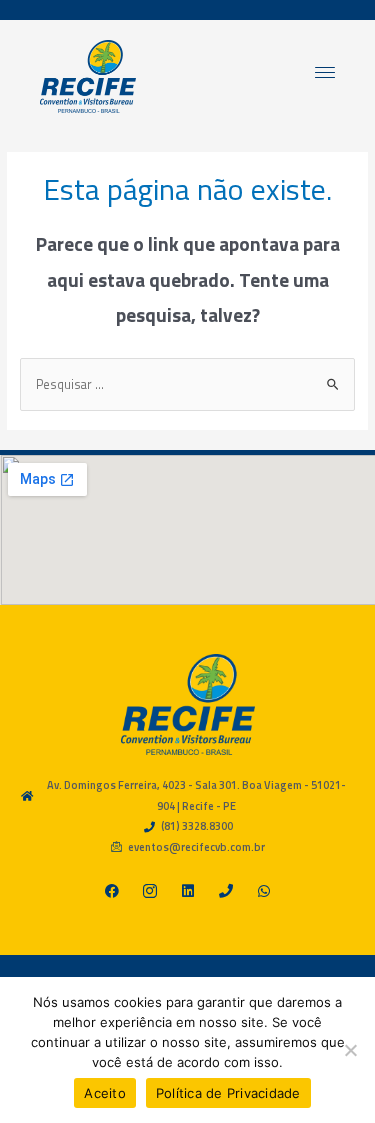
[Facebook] (112, 891)
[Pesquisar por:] (188, 384)
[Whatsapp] (264, 891)
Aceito (105, 1093)
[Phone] (226, 891)
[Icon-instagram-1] (150, 891)
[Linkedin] (188, 891)
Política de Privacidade (228, 1093)
